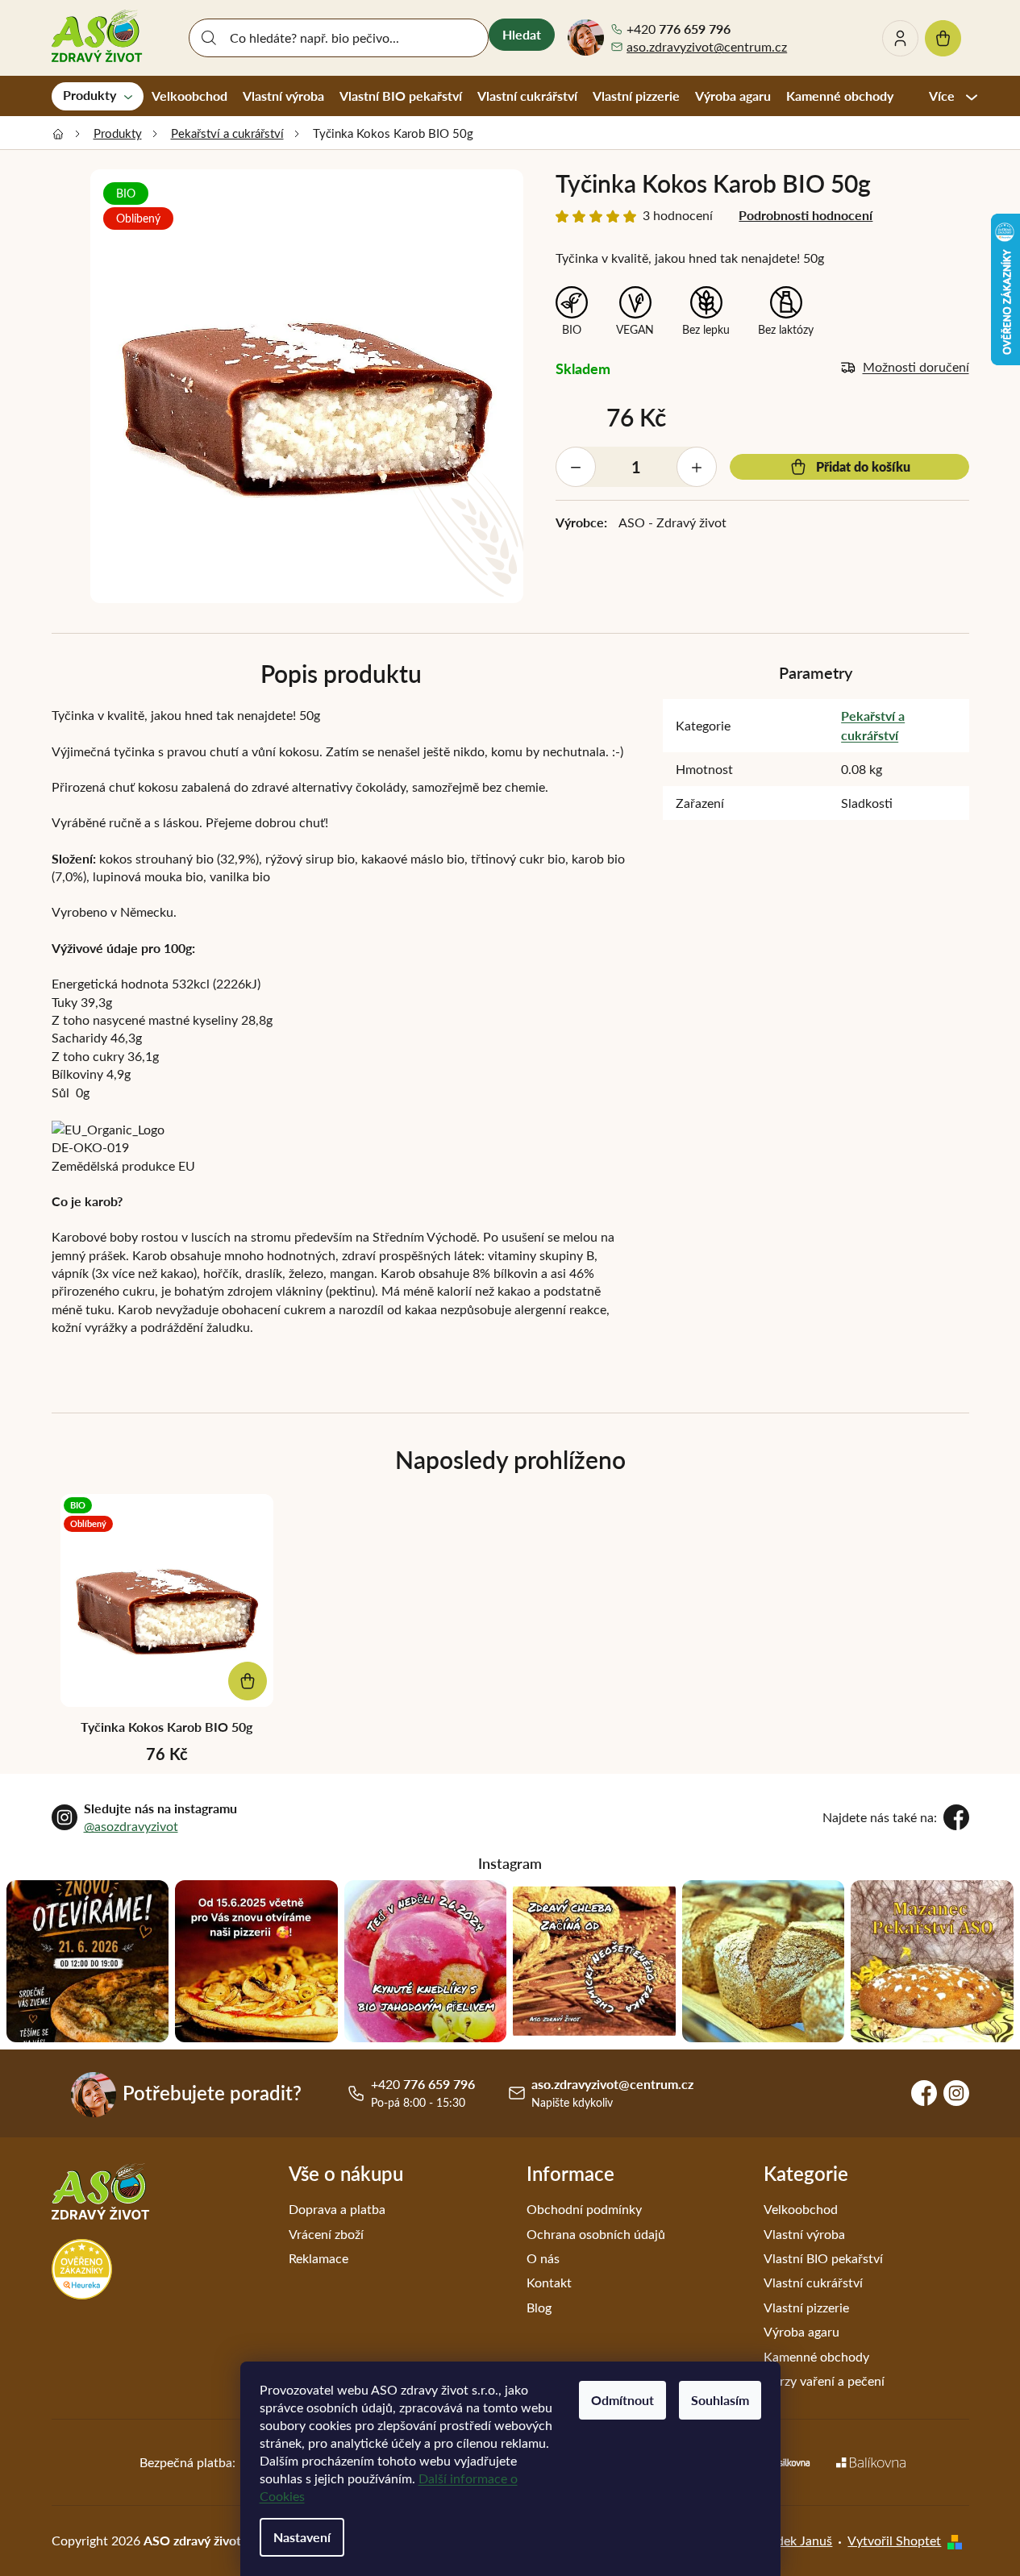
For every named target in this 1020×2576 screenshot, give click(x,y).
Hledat (522, 34)
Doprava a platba (337, 2209)
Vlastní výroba (804, 2234)
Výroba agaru (801, 2331)
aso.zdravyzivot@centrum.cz (707, 46)
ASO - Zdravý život (672, 522)
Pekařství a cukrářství (873, 725)
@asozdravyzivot (131, 1826)
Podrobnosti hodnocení (806, 215)
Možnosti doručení (916, 366)
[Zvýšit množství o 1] (697, 467)
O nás (543, 2258)
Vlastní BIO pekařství (823, 2258)
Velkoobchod (801, 2209)
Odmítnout (622, 2400)
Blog (539, 2307)
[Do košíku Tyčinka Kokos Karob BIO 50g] (248, 1681)
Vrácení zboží (326, 2234)
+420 (679, 29)
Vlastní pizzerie (806, 2307)
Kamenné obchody (816, 2356)
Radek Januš (797, 2540)
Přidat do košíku (863, 466)
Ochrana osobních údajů (596, 2234)
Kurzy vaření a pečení (824, 2380)
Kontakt (549, 2282)
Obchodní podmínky (584, 2209)
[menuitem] (98, 96)
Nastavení (302, 2537)
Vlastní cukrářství (813, 2282)
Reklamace (318, 2258)
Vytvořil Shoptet (894, 2540)
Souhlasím (720, 2400)
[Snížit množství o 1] (576, 467)
